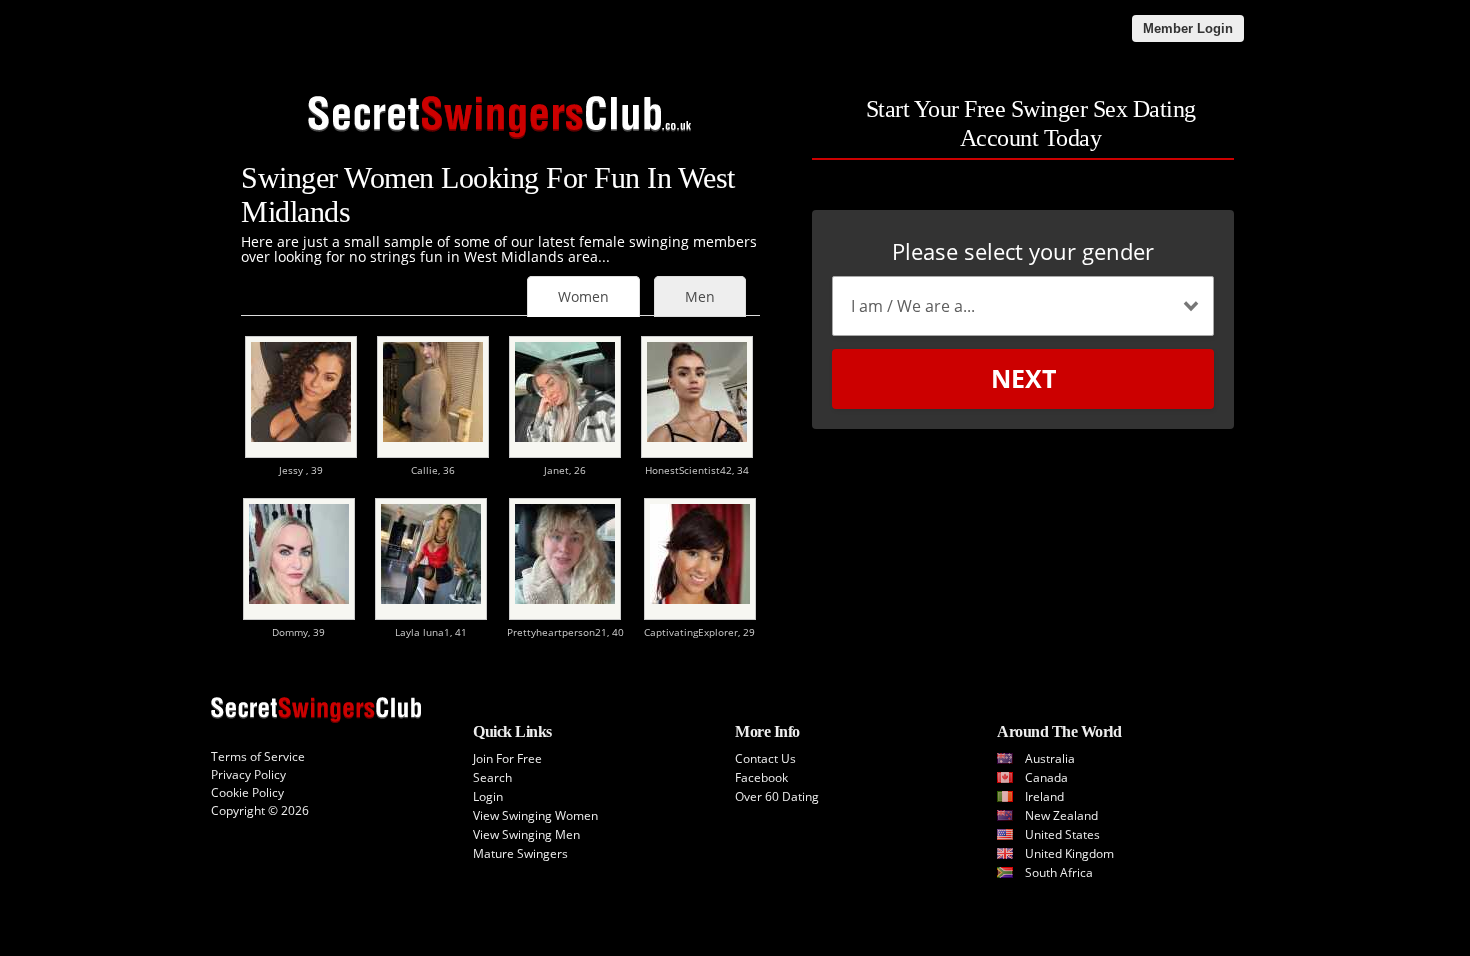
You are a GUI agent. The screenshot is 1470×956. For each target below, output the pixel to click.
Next (1023, 378)
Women (583, 296)
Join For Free (507, 758)
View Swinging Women (535, 815)
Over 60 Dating (777, 796)
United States (1062, 834)
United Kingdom (1069, 853)
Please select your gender (1023, 251)
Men (700, 296)
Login (488, 796)
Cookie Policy (247, 792)
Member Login (1188, 28)
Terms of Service (258, 756)
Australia (1050, 758)
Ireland (1044, 796)
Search (492, 777)
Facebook (761, 777)
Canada (1046, 777)
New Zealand (1061, 815)
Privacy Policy (248, 774)
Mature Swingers (520, 853)
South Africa (1059, 872)
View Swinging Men (526, 834)
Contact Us (765, 758)
